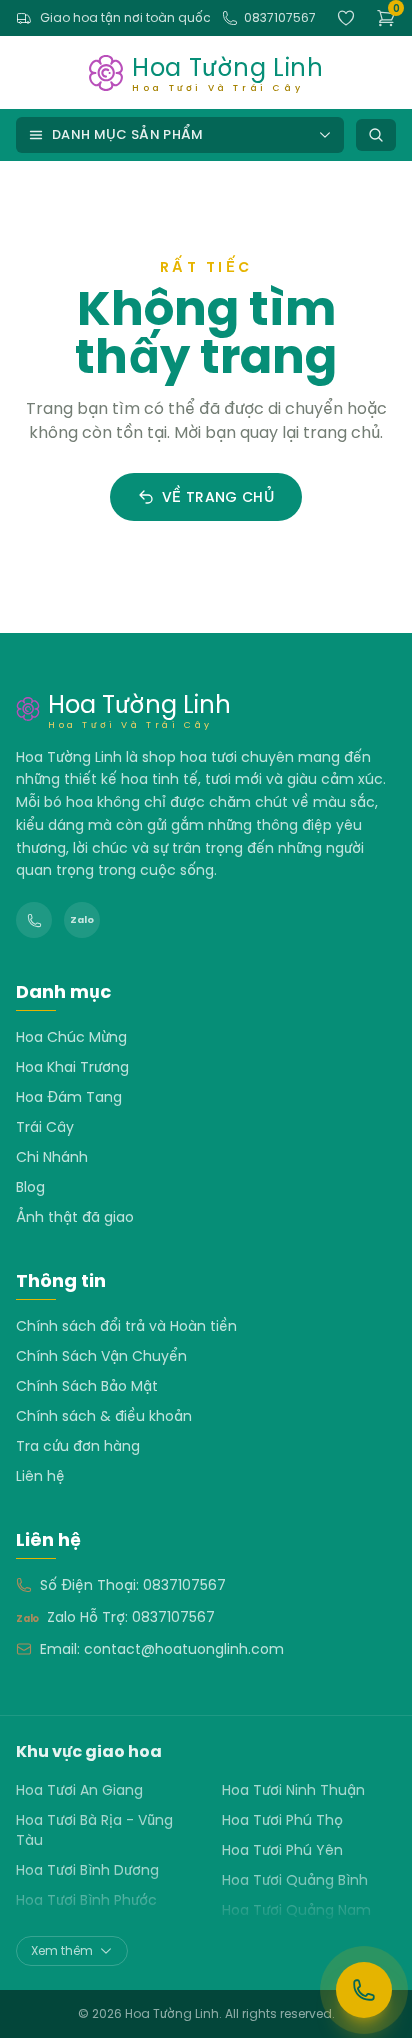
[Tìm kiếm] (376, 135)
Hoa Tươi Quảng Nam (296, 1910)
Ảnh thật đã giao (75, 1217)
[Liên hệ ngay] (364, 1990)
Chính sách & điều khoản (104, 1416)
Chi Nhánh (52, 1157)
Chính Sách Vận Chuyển (101, 1356)
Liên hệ (40, 1476)
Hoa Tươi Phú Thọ (282, 1820)
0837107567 (280, 17)
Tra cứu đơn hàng (78, 1446)
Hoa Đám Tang (69, 1097)
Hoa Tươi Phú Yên (282, 1850)
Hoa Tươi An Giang (79, 1790)
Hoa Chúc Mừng (71, 1037)
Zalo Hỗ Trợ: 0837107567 (131, 1617)
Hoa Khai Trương (72, 1067)
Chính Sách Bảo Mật (87, 1386)
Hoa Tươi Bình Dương (87, 1870)
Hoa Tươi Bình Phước (86, 1900)
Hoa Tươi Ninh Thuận (293, 1790)
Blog (30, 1187)
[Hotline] (34, 920)
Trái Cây (45, 1127)
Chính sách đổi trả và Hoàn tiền (126, 1326)
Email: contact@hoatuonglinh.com (162, 1649)
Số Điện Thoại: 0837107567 (133, 1585)
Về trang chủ (218, 497)
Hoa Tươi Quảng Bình (295, 1880)
